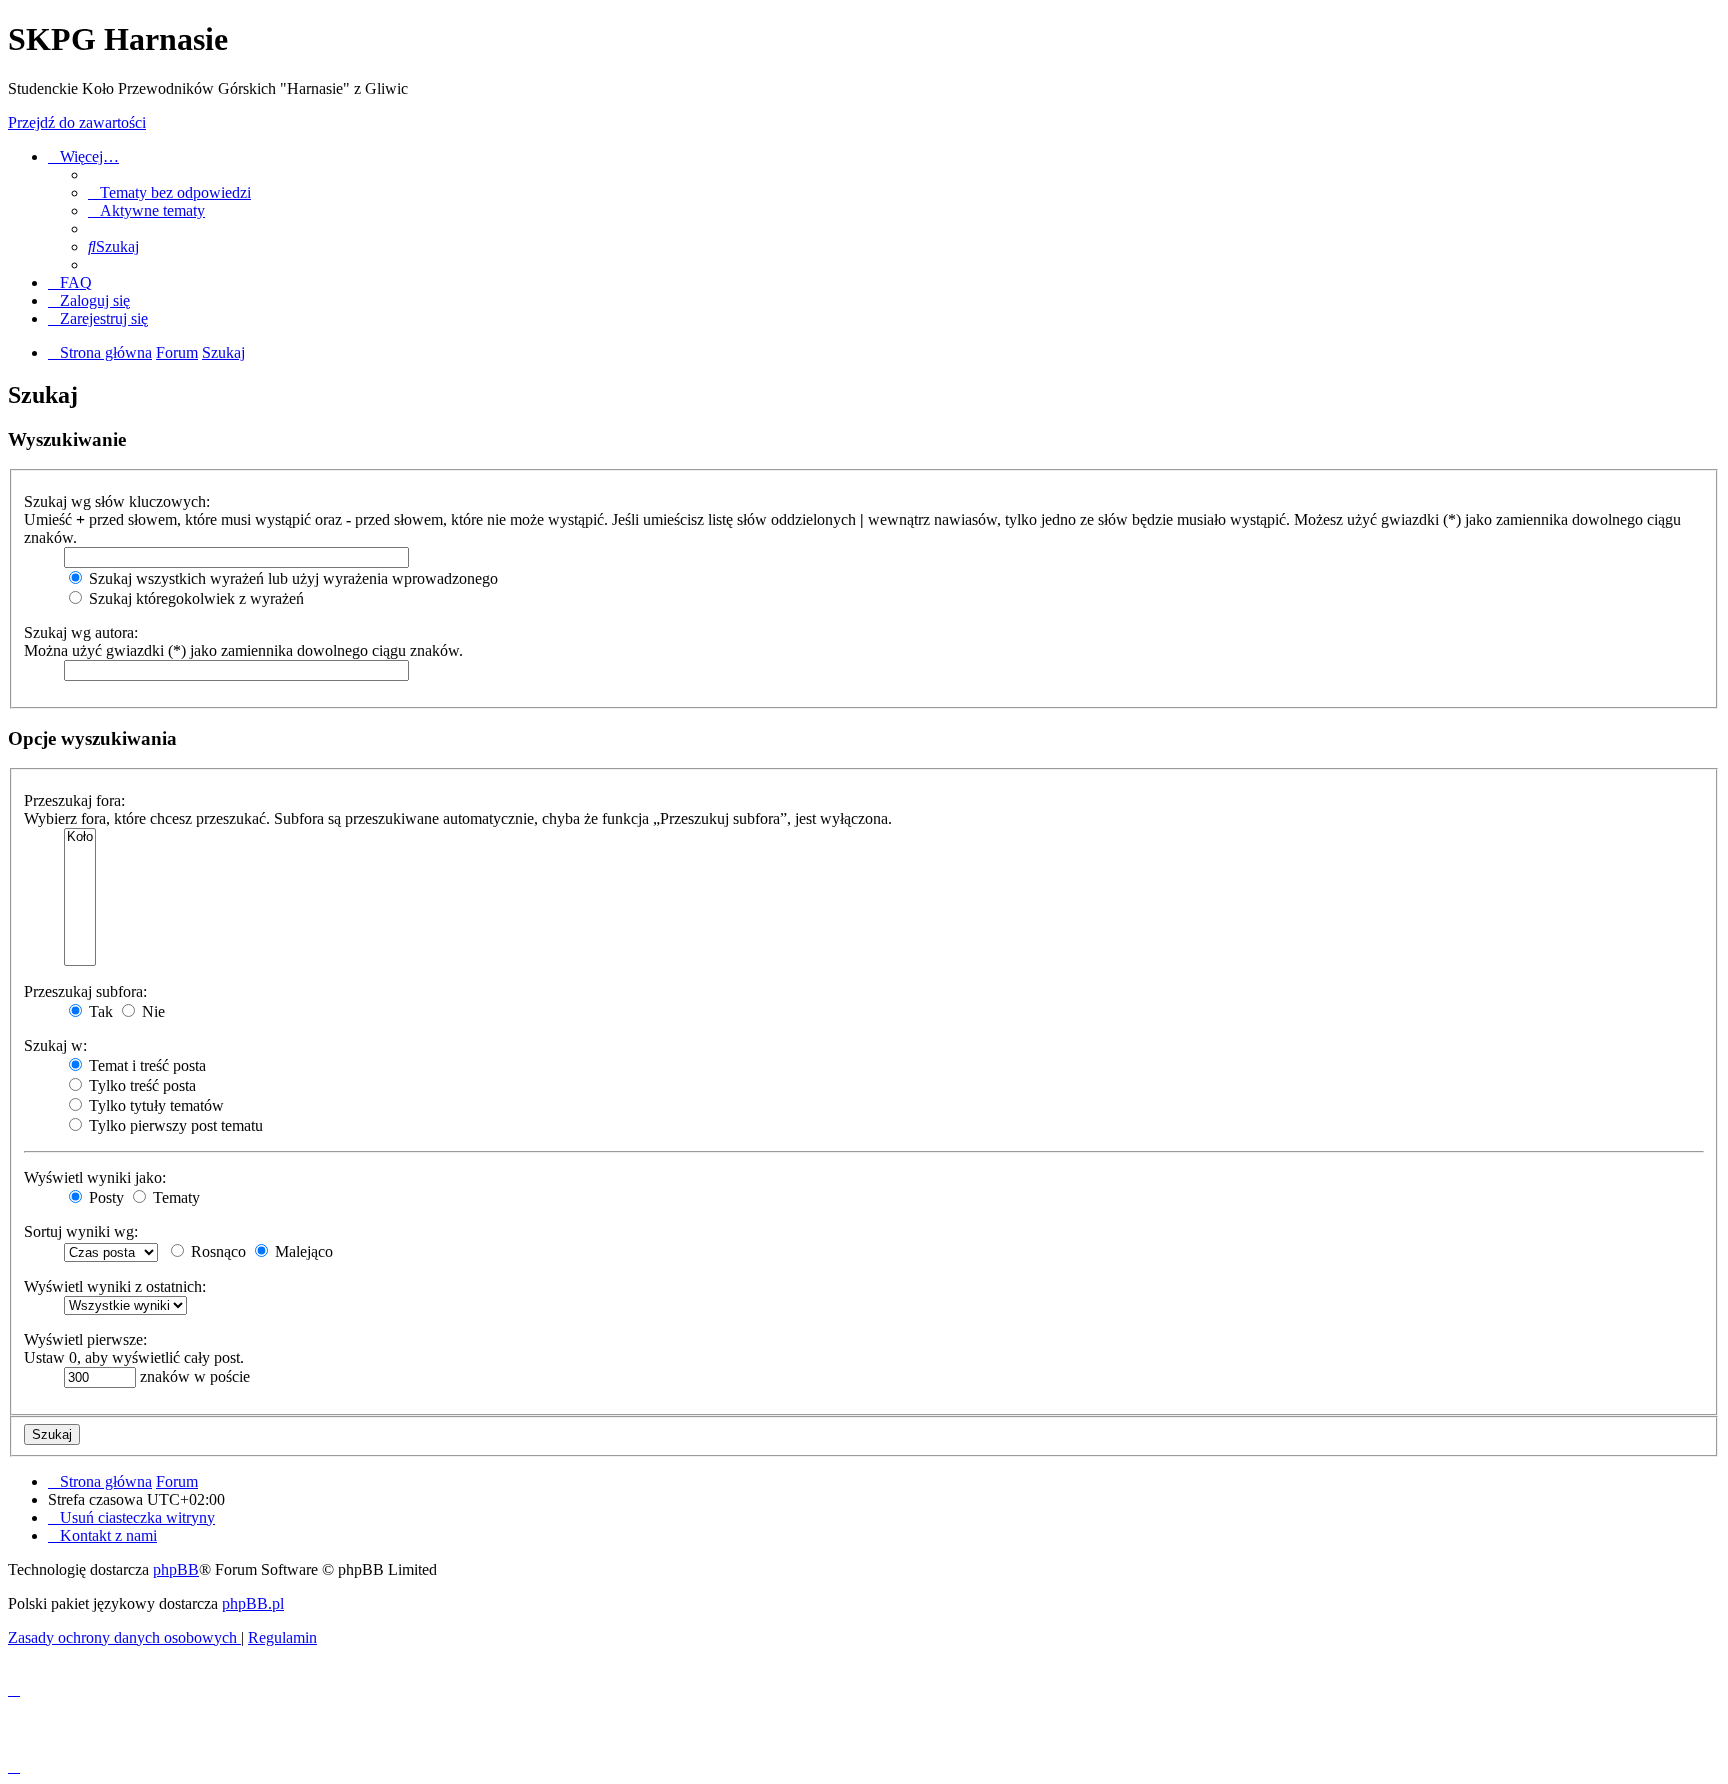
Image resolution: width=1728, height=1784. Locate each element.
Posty (104, 1197)
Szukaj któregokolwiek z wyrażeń (194, 598)
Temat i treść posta (145, 1065)
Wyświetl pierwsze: (85, 1339)
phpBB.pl (253, 1603)
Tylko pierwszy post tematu (174, 1125)
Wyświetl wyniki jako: (95, 1177)
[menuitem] (169, 192)
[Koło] (80, 837)
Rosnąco (216, 1251)
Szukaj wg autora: (81, 632)
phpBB (176, 1569)
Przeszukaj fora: (74, 800)
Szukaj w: (55, 1045)
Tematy (174, 1197)
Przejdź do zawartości (77, 122)
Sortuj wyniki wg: (81, 1231)
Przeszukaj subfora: (85, 991)
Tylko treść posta (140, 1085)
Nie (151, 1011)
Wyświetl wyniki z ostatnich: (115, 1286)
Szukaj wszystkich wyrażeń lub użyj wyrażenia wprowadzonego (291, 578)
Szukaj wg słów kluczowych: (117, 501)
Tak (99, 1011)
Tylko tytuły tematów (154, 1105)
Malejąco (302, 1251)
